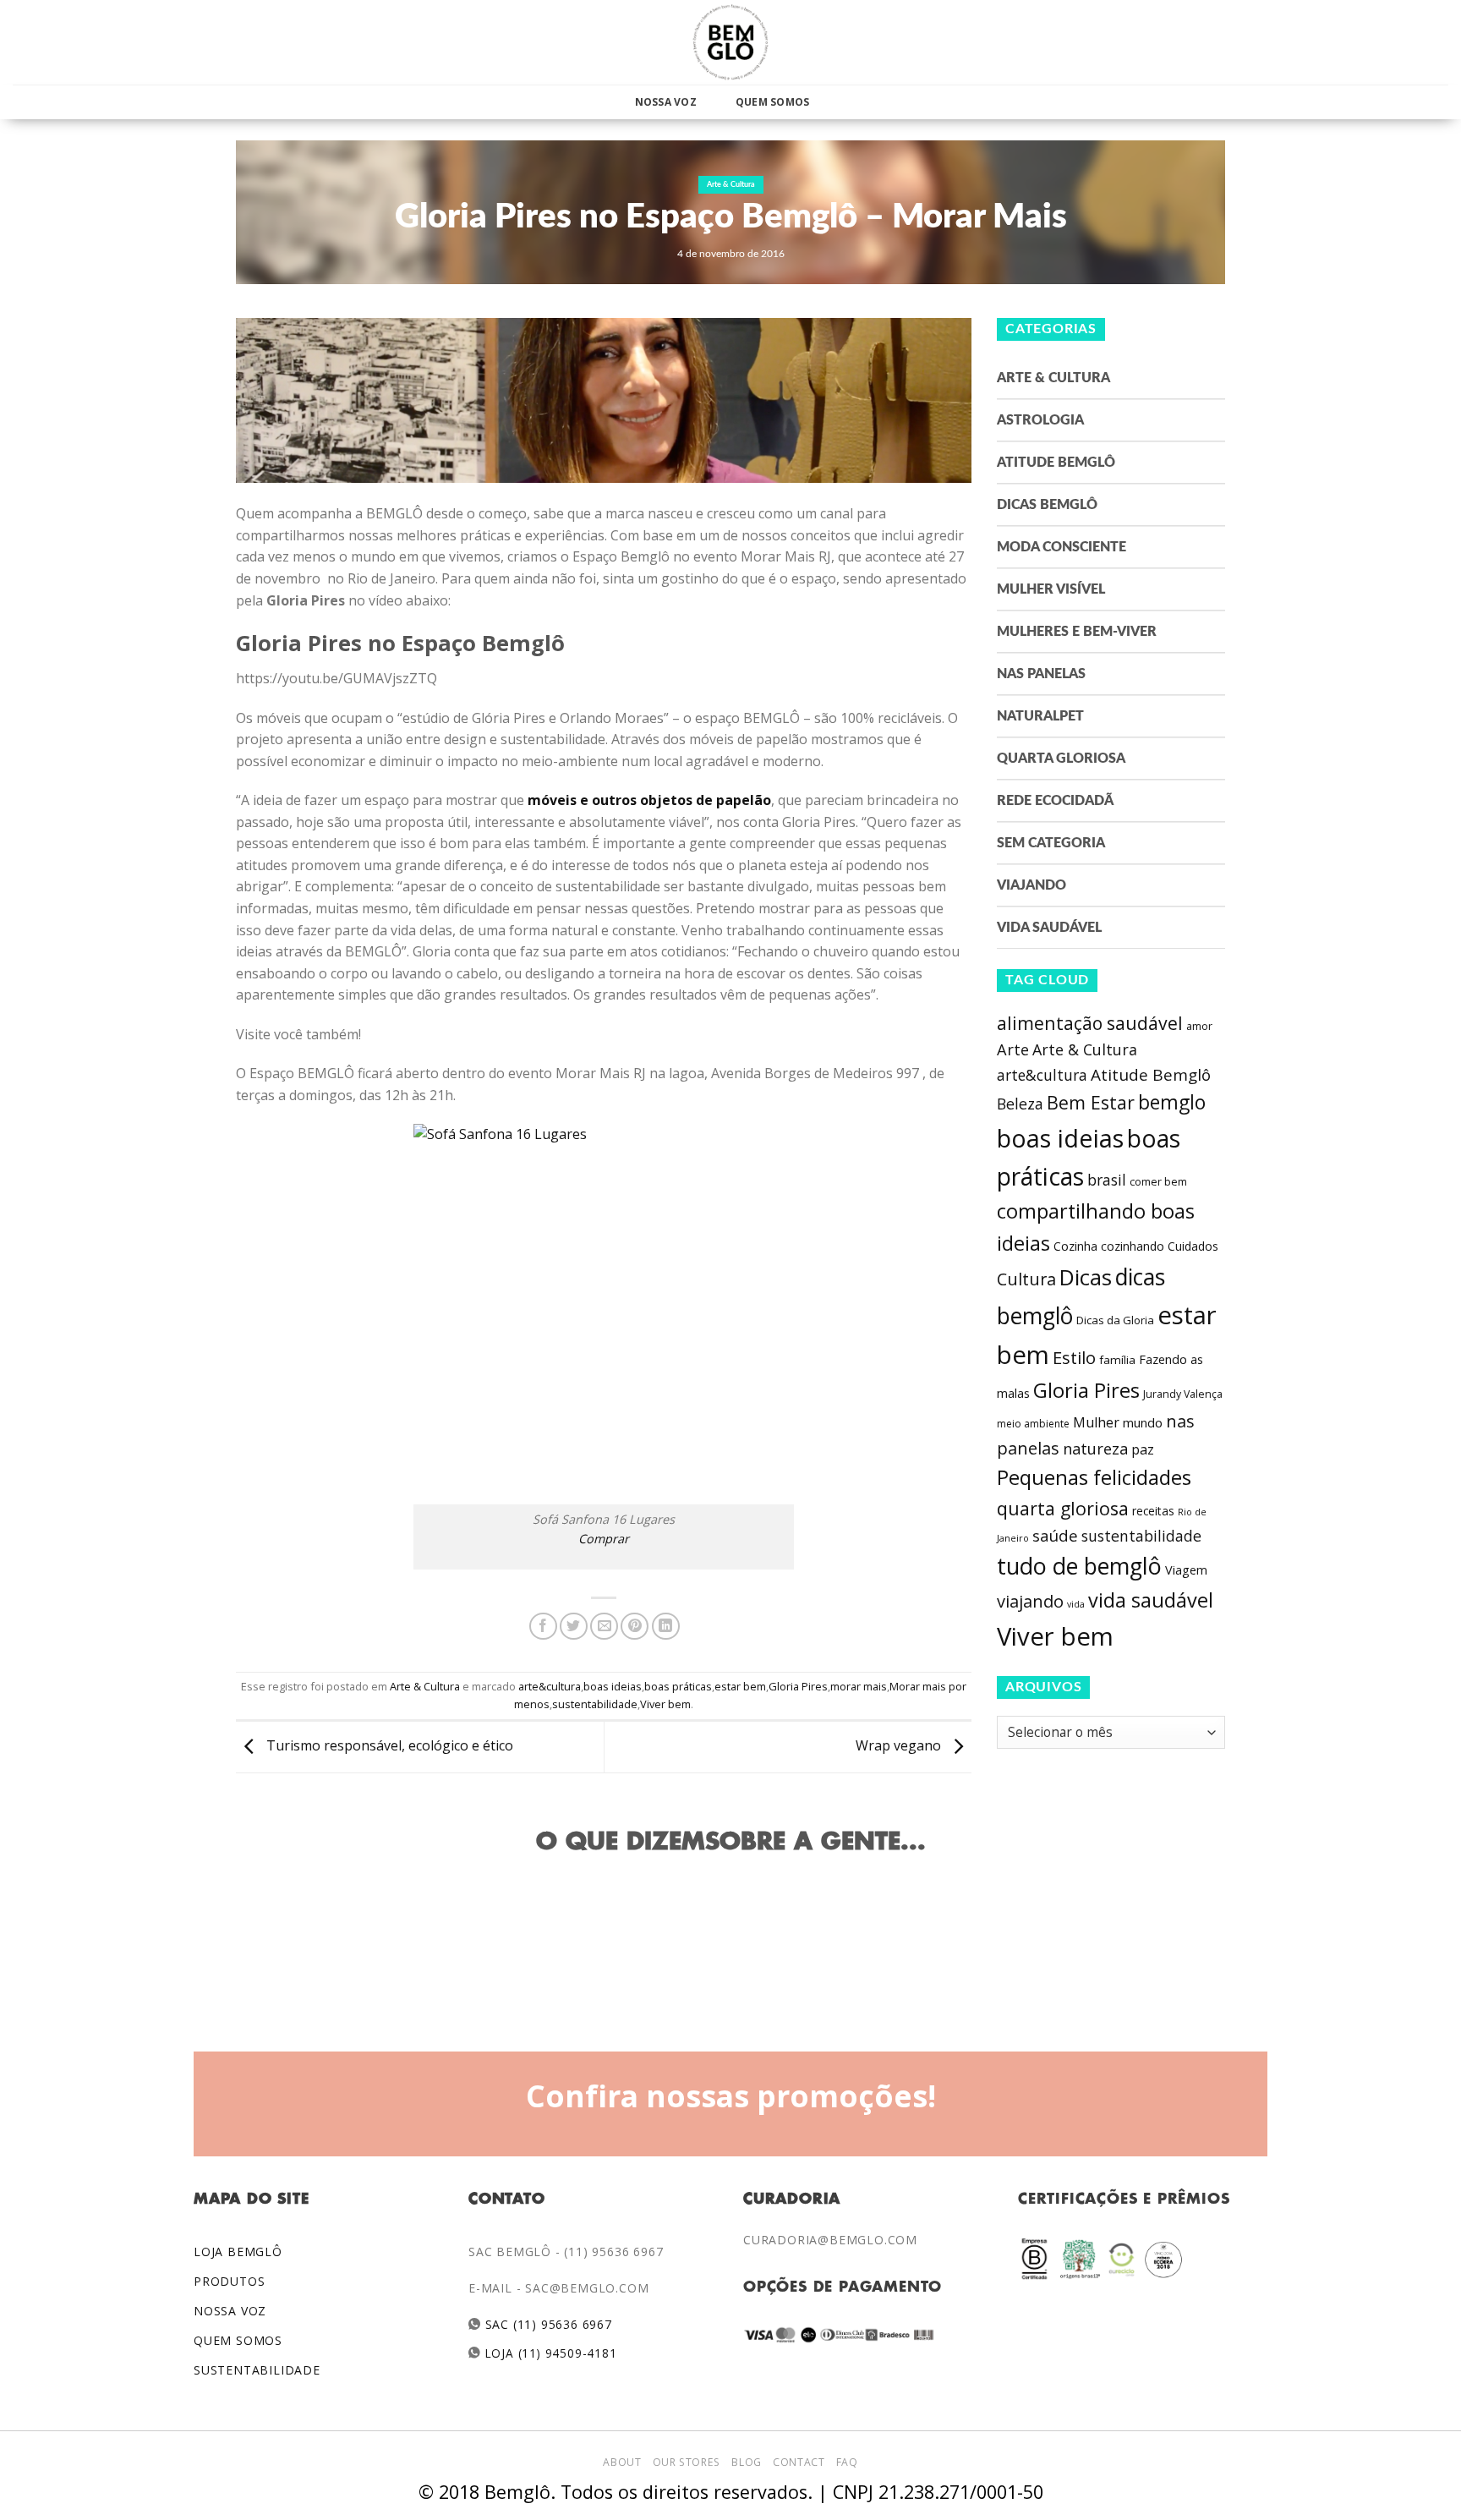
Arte (1013, 1049)
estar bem (740, 1686)
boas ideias (613, 1686)
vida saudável (1151, 1600)
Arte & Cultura (731, 185)
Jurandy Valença (1183, 1394)
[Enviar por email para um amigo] (604, 1627)
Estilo (1074, 1357)
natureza (1095, 1449)
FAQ (847, 2462)
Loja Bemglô (238, 2252)
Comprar (604, 1539)
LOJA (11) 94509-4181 (549, 2353)
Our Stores (687, 2462)
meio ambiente (1033, 1424)
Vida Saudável (1049, 928)
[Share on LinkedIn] (666, 1627)
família (1117, 1360)
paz (1143, 1449)
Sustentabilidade (257, 2370)
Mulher (1096, 1422)
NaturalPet (1040, 716)
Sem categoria (1051, 843)
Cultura (1026, 1279)
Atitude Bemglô (1056, 463)
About (622, 2462)
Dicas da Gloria (1115, 1320)
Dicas (1086, 1277)
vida (1076, 1604)
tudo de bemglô (1079, 1566)
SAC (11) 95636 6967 (547, 2324)
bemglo (1172, 1102)
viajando (1030, 1601)
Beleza (1020, 1104)
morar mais (859, 1686)
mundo (1143, 1422)
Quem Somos (772, 102)
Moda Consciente (1062, 547)
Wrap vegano (900, 1745)
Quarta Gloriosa (1061, 759)
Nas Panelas (1041, 674)
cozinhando (1133, 1246)
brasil (1107, 1180)
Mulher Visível (1051, 589)
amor (1199, 1026)
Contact (799, 2462)
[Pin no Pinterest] (635, 1627)
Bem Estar (1091, 1102)
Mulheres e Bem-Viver (1077, 632)
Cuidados (1193, 1246)
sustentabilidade (595, 1704)
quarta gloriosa (1063, 1508)
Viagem (1186, 1570)
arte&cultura (550, 1686)
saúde (1055, 1536)
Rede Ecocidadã (1055, 801)
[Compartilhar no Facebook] (543, 1627)
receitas (1153, 1511)
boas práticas (678, 1686)
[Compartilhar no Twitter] (574, 1627)
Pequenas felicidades (1094, 1477)
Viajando (1031, 885)
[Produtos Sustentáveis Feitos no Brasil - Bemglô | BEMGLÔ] (730, 42)
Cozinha (1075, 1246)
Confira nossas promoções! (731, 2095)
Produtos (229, 2281)
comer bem (1158, 1181)
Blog (746, 2462)
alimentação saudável (1090, 1023)
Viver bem (665, 1704)
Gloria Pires (798, 1686)
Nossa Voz (666, 102)
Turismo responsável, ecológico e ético (388, 1745)
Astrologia (1040, 420)
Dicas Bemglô (1047, 505)
